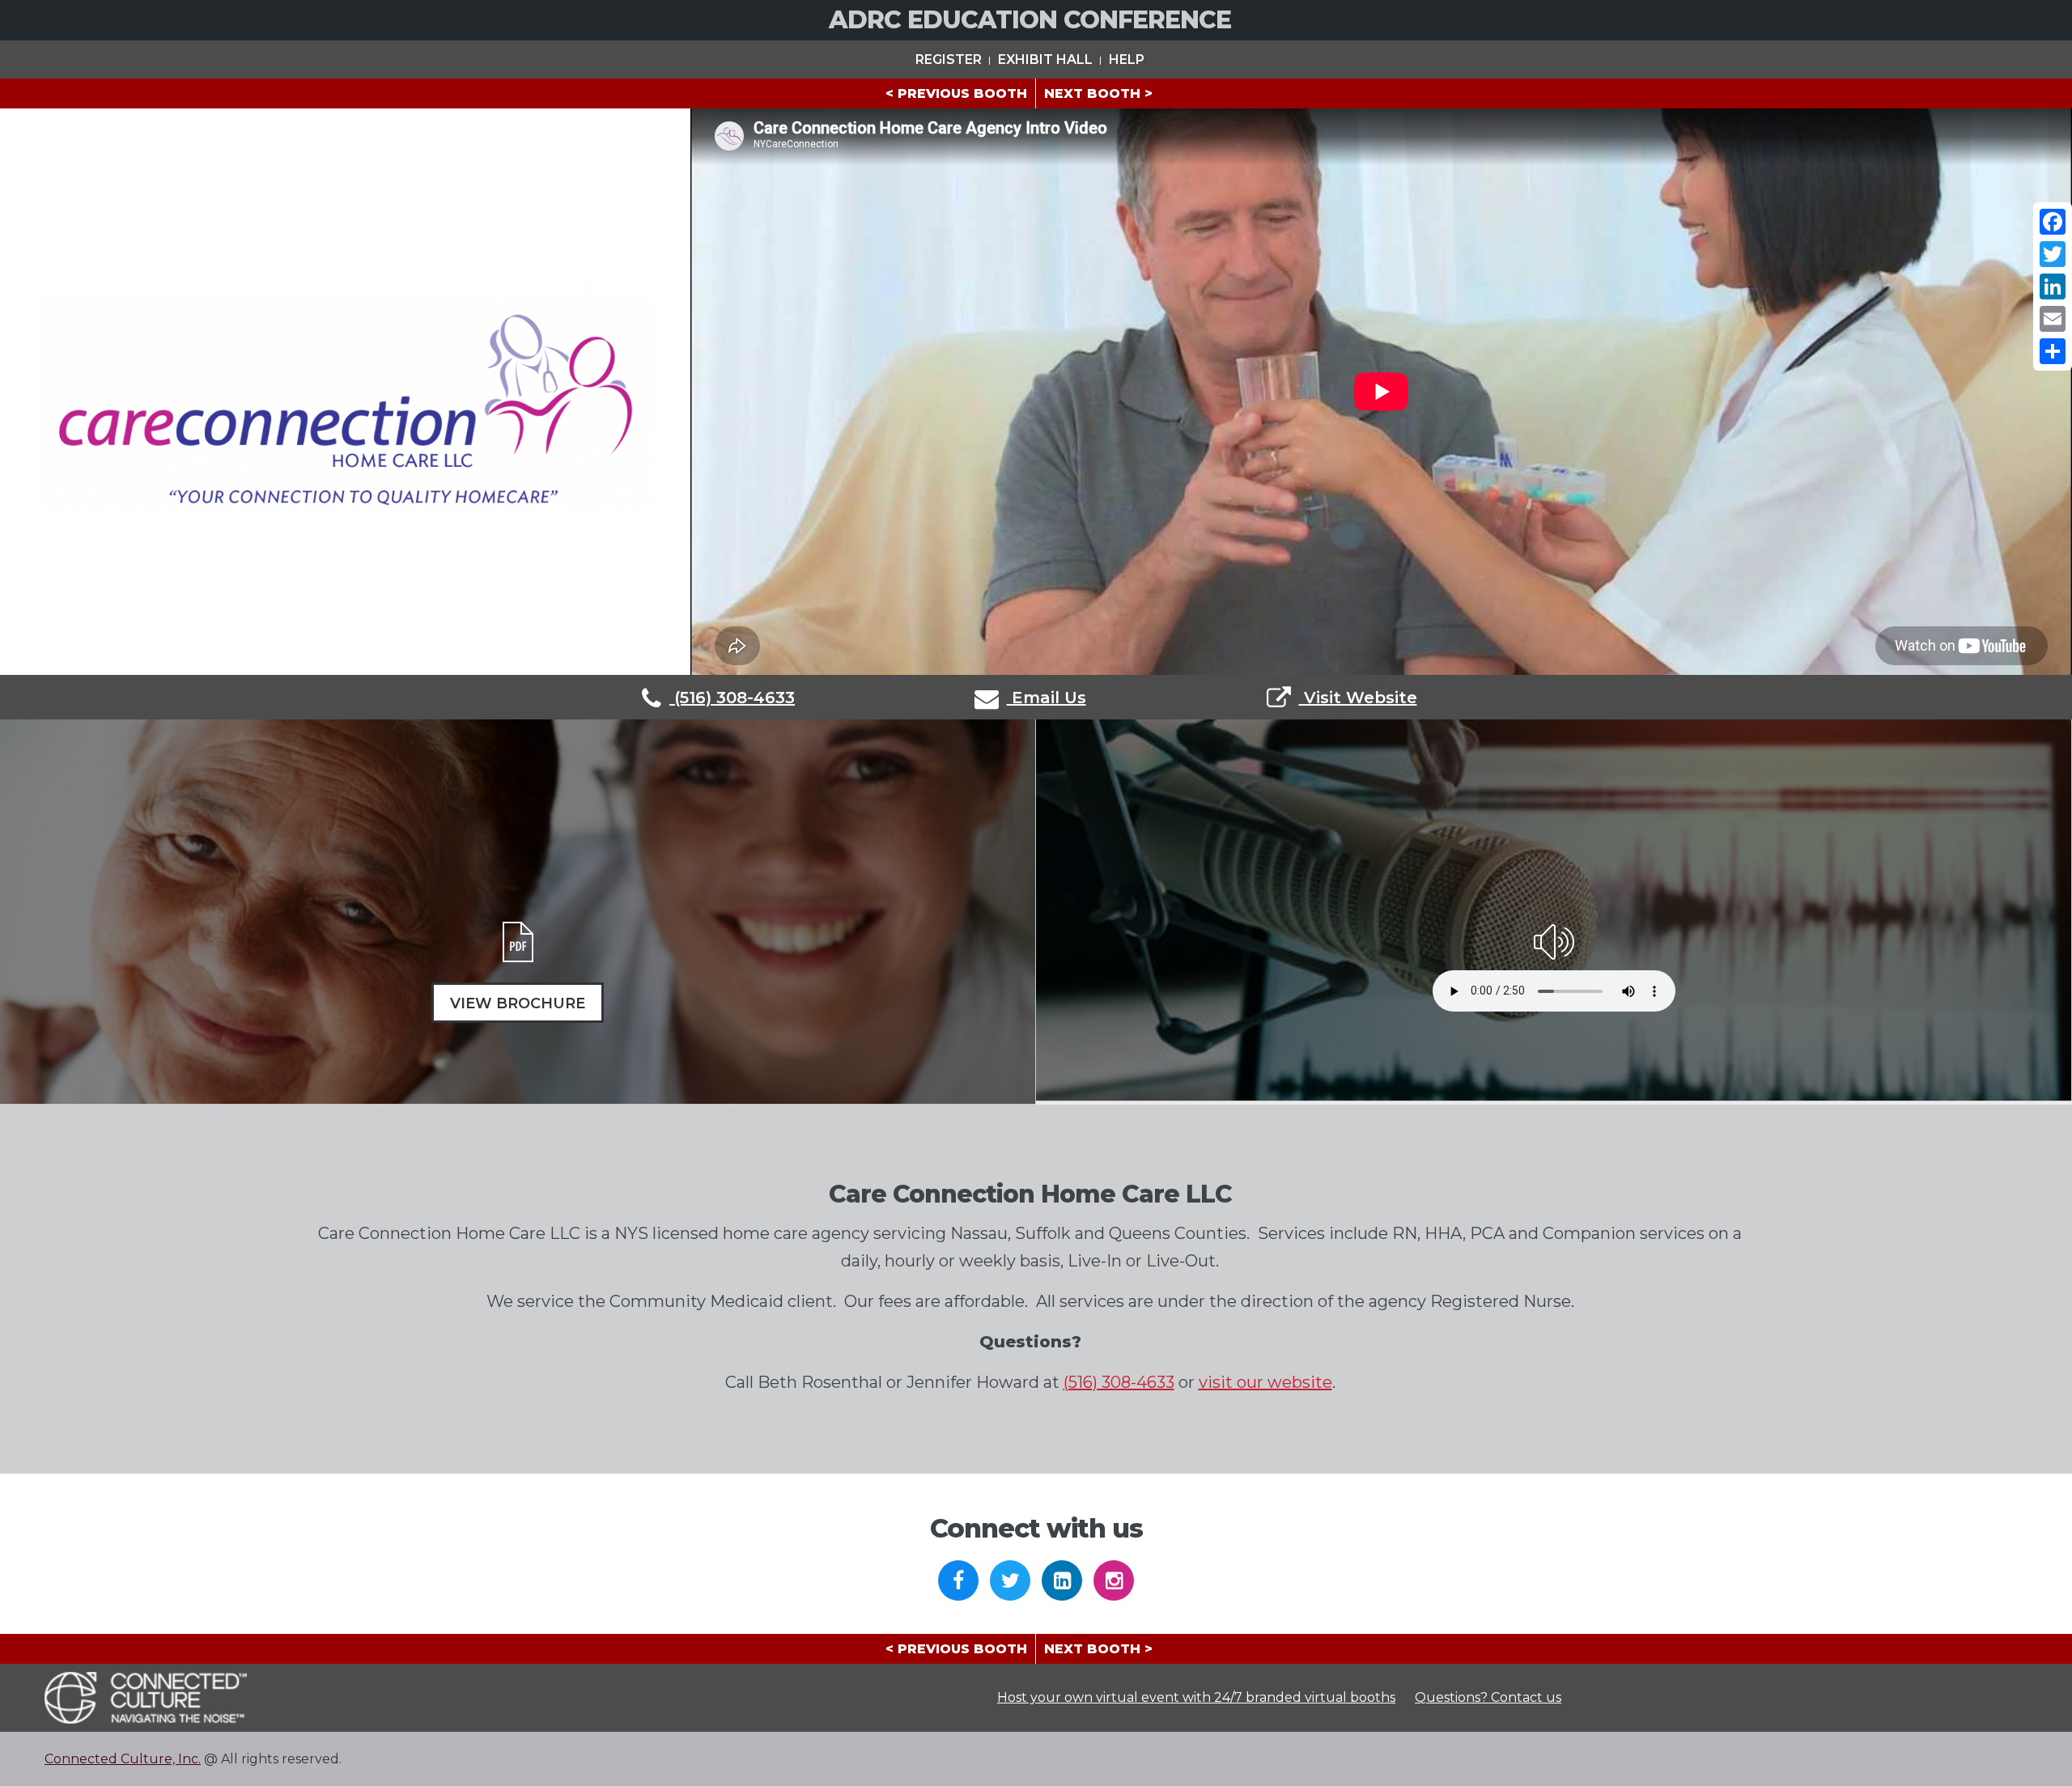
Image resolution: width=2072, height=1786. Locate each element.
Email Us (1047, 698)
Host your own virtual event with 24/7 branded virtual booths (1196, 1697)
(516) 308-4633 (732, 698)
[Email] (2053, 319)
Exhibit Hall (1045, 59)
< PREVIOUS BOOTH (956, 93)
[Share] (2053, 351)
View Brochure (518, 1003)
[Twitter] (2053, 254)
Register (949, 59)
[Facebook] (2053, 222)
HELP (1127, 59)
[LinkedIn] (2053, 286)
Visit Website (1358, 698)
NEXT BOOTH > (1098, 93)
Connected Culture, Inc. (123, 1759)
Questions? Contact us (1488, 1697)
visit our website (1265, 1382)
